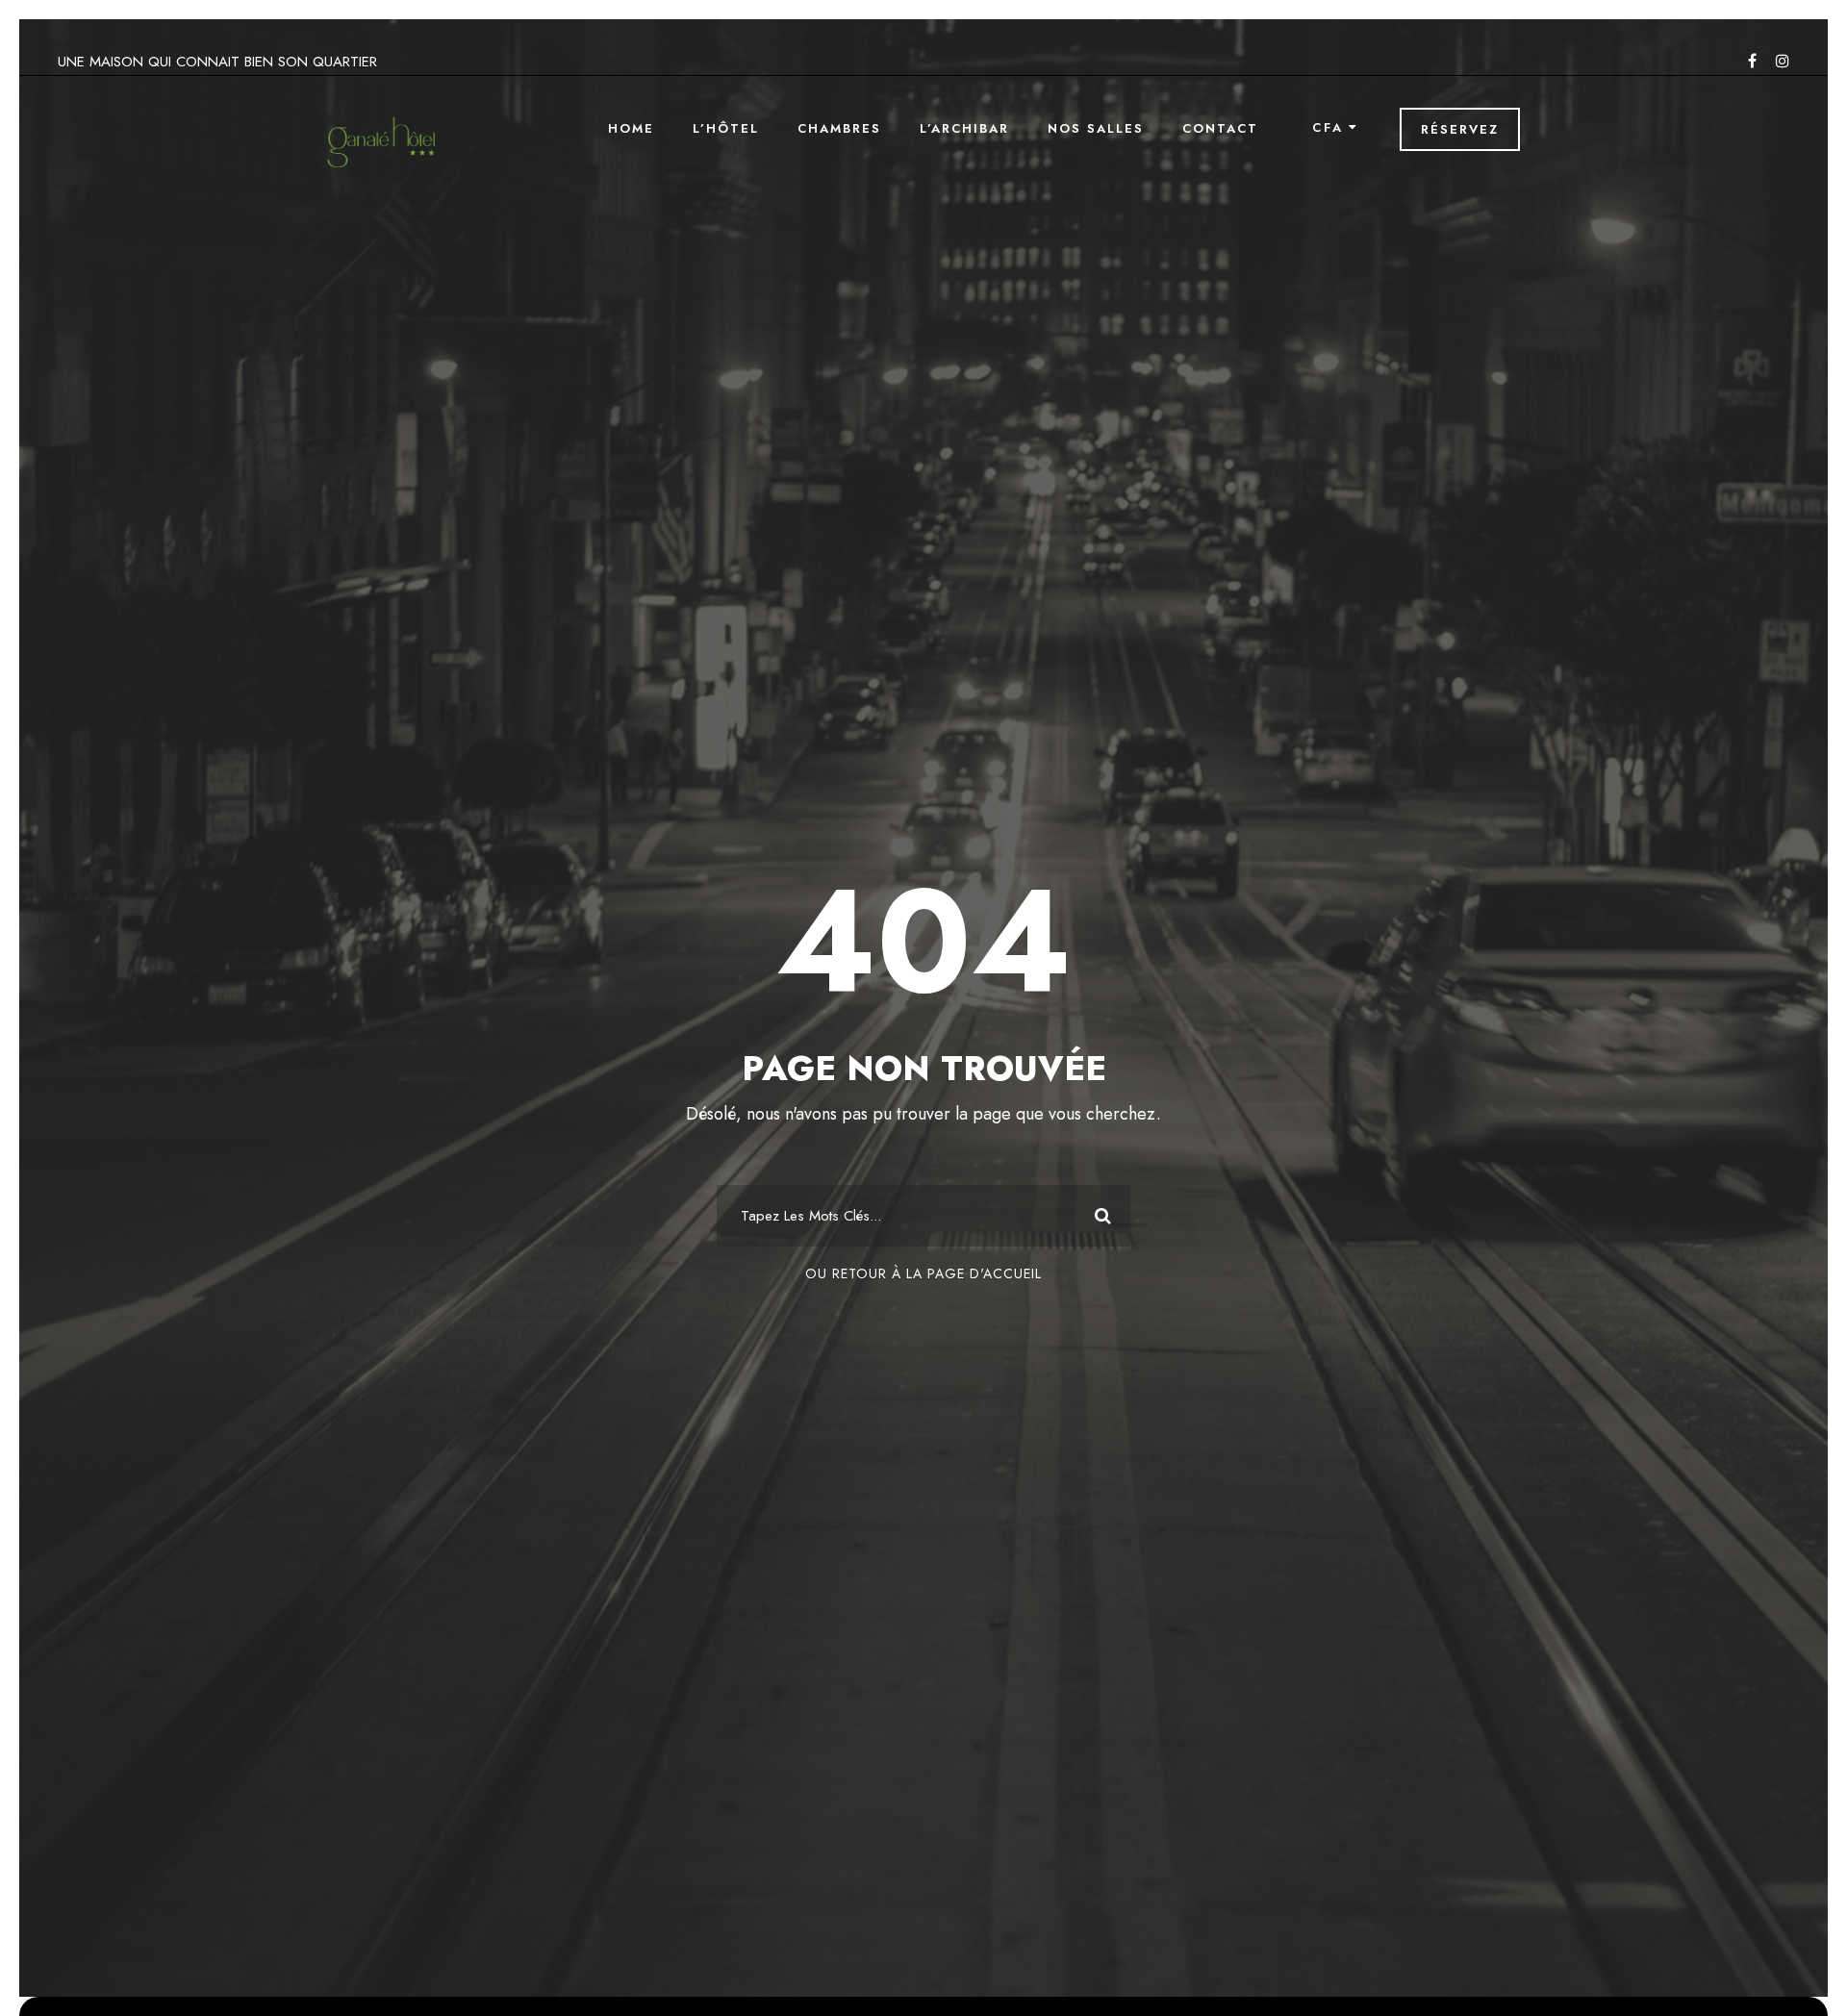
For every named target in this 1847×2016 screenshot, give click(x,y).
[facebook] (1752, 61)
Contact (1220, 128)
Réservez (1460, 129)
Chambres (839, 128)
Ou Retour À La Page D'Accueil (923, 1273)
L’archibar (964, 128)
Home (631, 128)
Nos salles (1096, 128)
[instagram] (1783, 61)
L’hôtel (726, 128)
